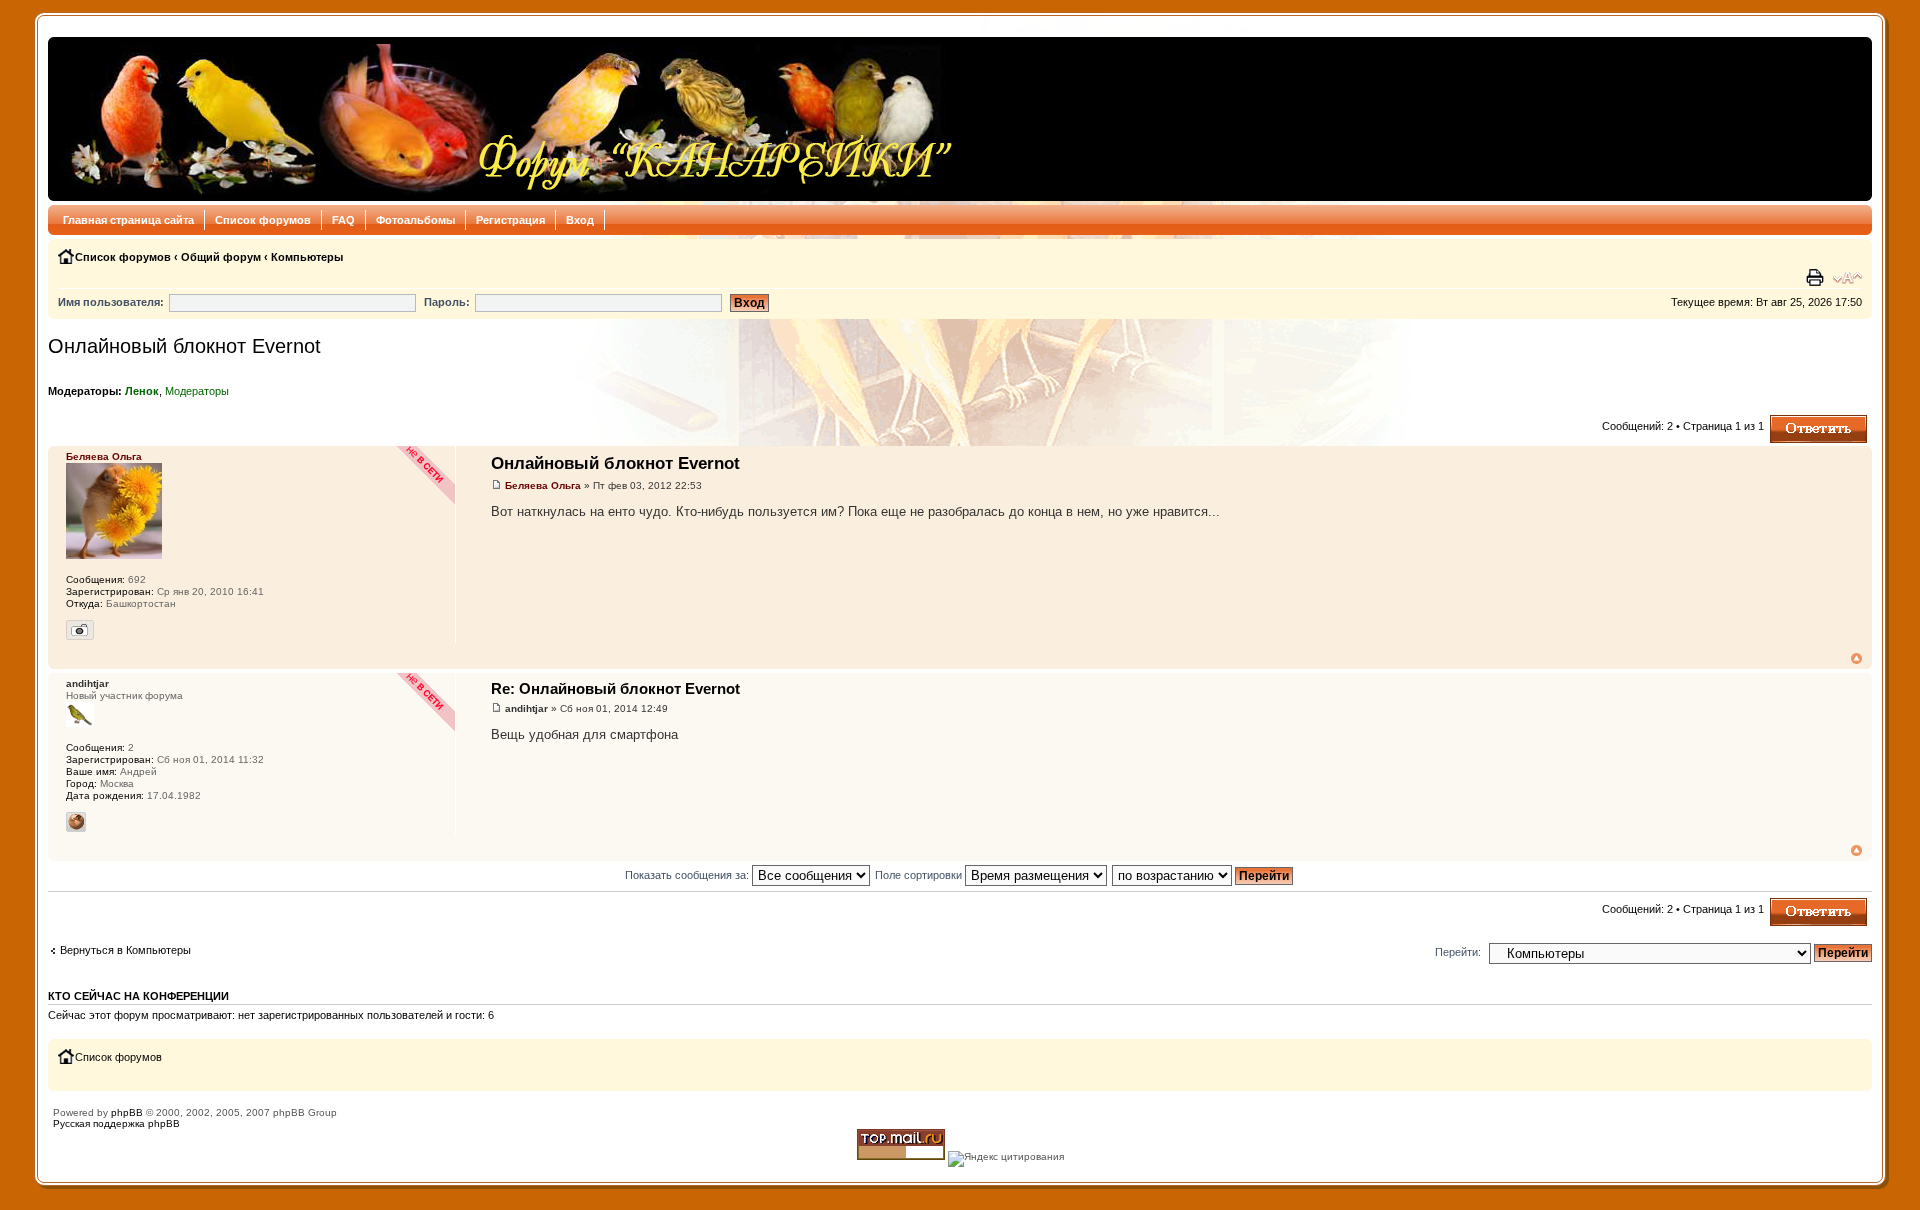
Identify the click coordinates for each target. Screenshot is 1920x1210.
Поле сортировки (920, 875)
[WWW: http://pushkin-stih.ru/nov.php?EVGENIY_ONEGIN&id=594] (76, 822)
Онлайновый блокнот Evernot (184, 346)
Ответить (1794, 421)
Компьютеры (307, 257)
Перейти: (1458, 952)
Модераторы (197, 391)
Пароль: (447, 302)
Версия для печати (1817, 278)
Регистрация (510, 220)
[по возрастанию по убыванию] (1203, 875)
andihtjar (526, 708)
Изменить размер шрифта (1847, 278)
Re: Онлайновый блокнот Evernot (615, 688)
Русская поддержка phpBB (116, 1123)
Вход (580, 220)
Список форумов (263, 220)
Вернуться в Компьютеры (125, 950)
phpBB (127, 1112)
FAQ (343, 220)
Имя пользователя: (111, 302)
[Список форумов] (506, 119)
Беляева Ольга (543, 485)
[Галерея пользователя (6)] (80, 630)
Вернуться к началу (1856, 658)
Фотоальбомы (415, 220)
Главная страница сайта (128, 220)
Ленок (142, 391)
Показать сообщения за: (688, 875)
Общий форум (221, 257)
